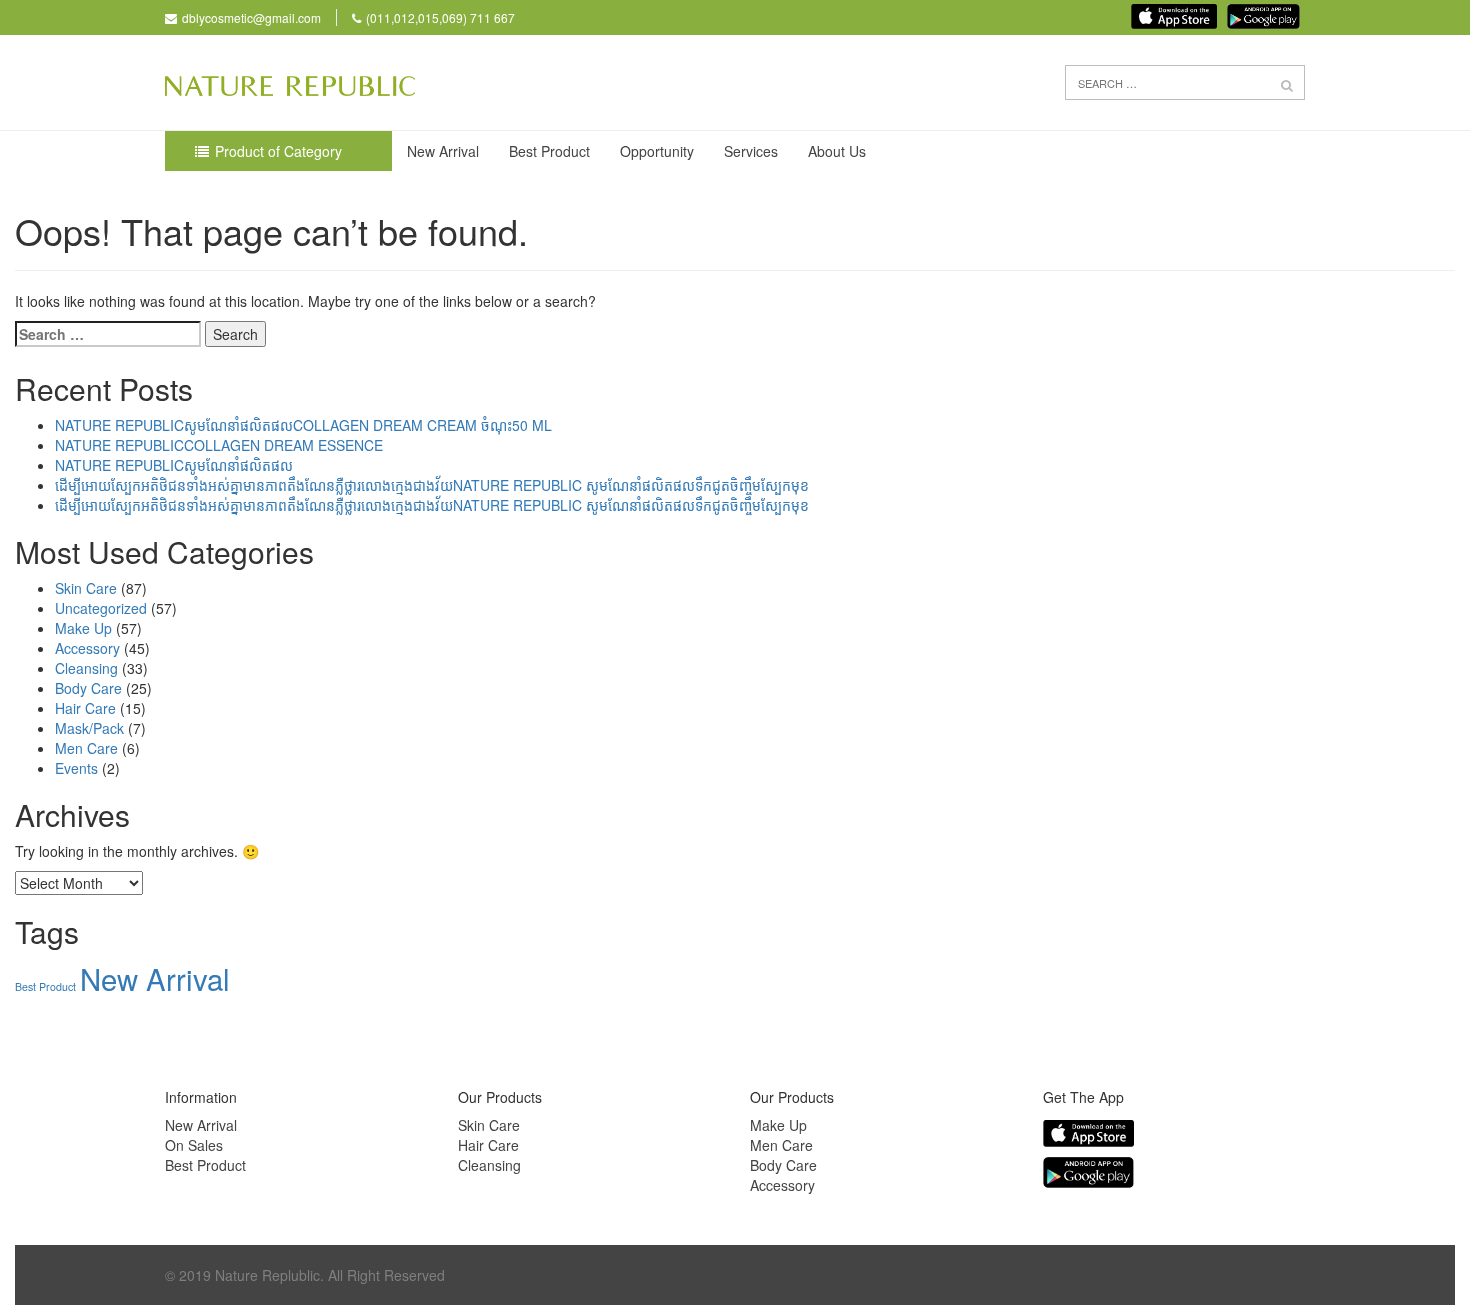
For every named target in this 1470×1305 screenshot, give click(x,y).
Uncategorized (101, 608)
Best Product (549, 151)
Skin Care (86, 588)
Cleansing (86, 668)
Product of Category (278, 151)
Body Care (88, 688)
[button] (1287, 84)
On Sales (194, 1145)
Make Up (83, 628)
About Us (837, 151)
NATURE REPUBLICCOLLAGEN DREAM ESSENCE (219, 445)
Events (76, 768)
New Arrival (443, 151)
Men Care (86, 748)
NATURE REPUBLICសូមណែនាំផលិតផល (174, 465)
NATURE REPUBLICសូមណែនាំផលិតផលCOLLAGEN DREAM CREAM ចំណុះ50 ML (303, 425)
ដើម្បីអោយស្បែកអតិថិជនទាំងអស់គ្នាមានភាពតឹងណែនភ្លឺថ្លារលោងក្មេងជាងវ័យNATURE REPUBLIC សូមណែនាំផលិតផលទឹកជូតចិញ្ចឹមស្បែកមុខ (432, 485)
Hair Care (85, 708)
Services (751, 151)
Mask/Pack (89, 728)
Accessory (87, 648)
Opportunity (657, 151)
